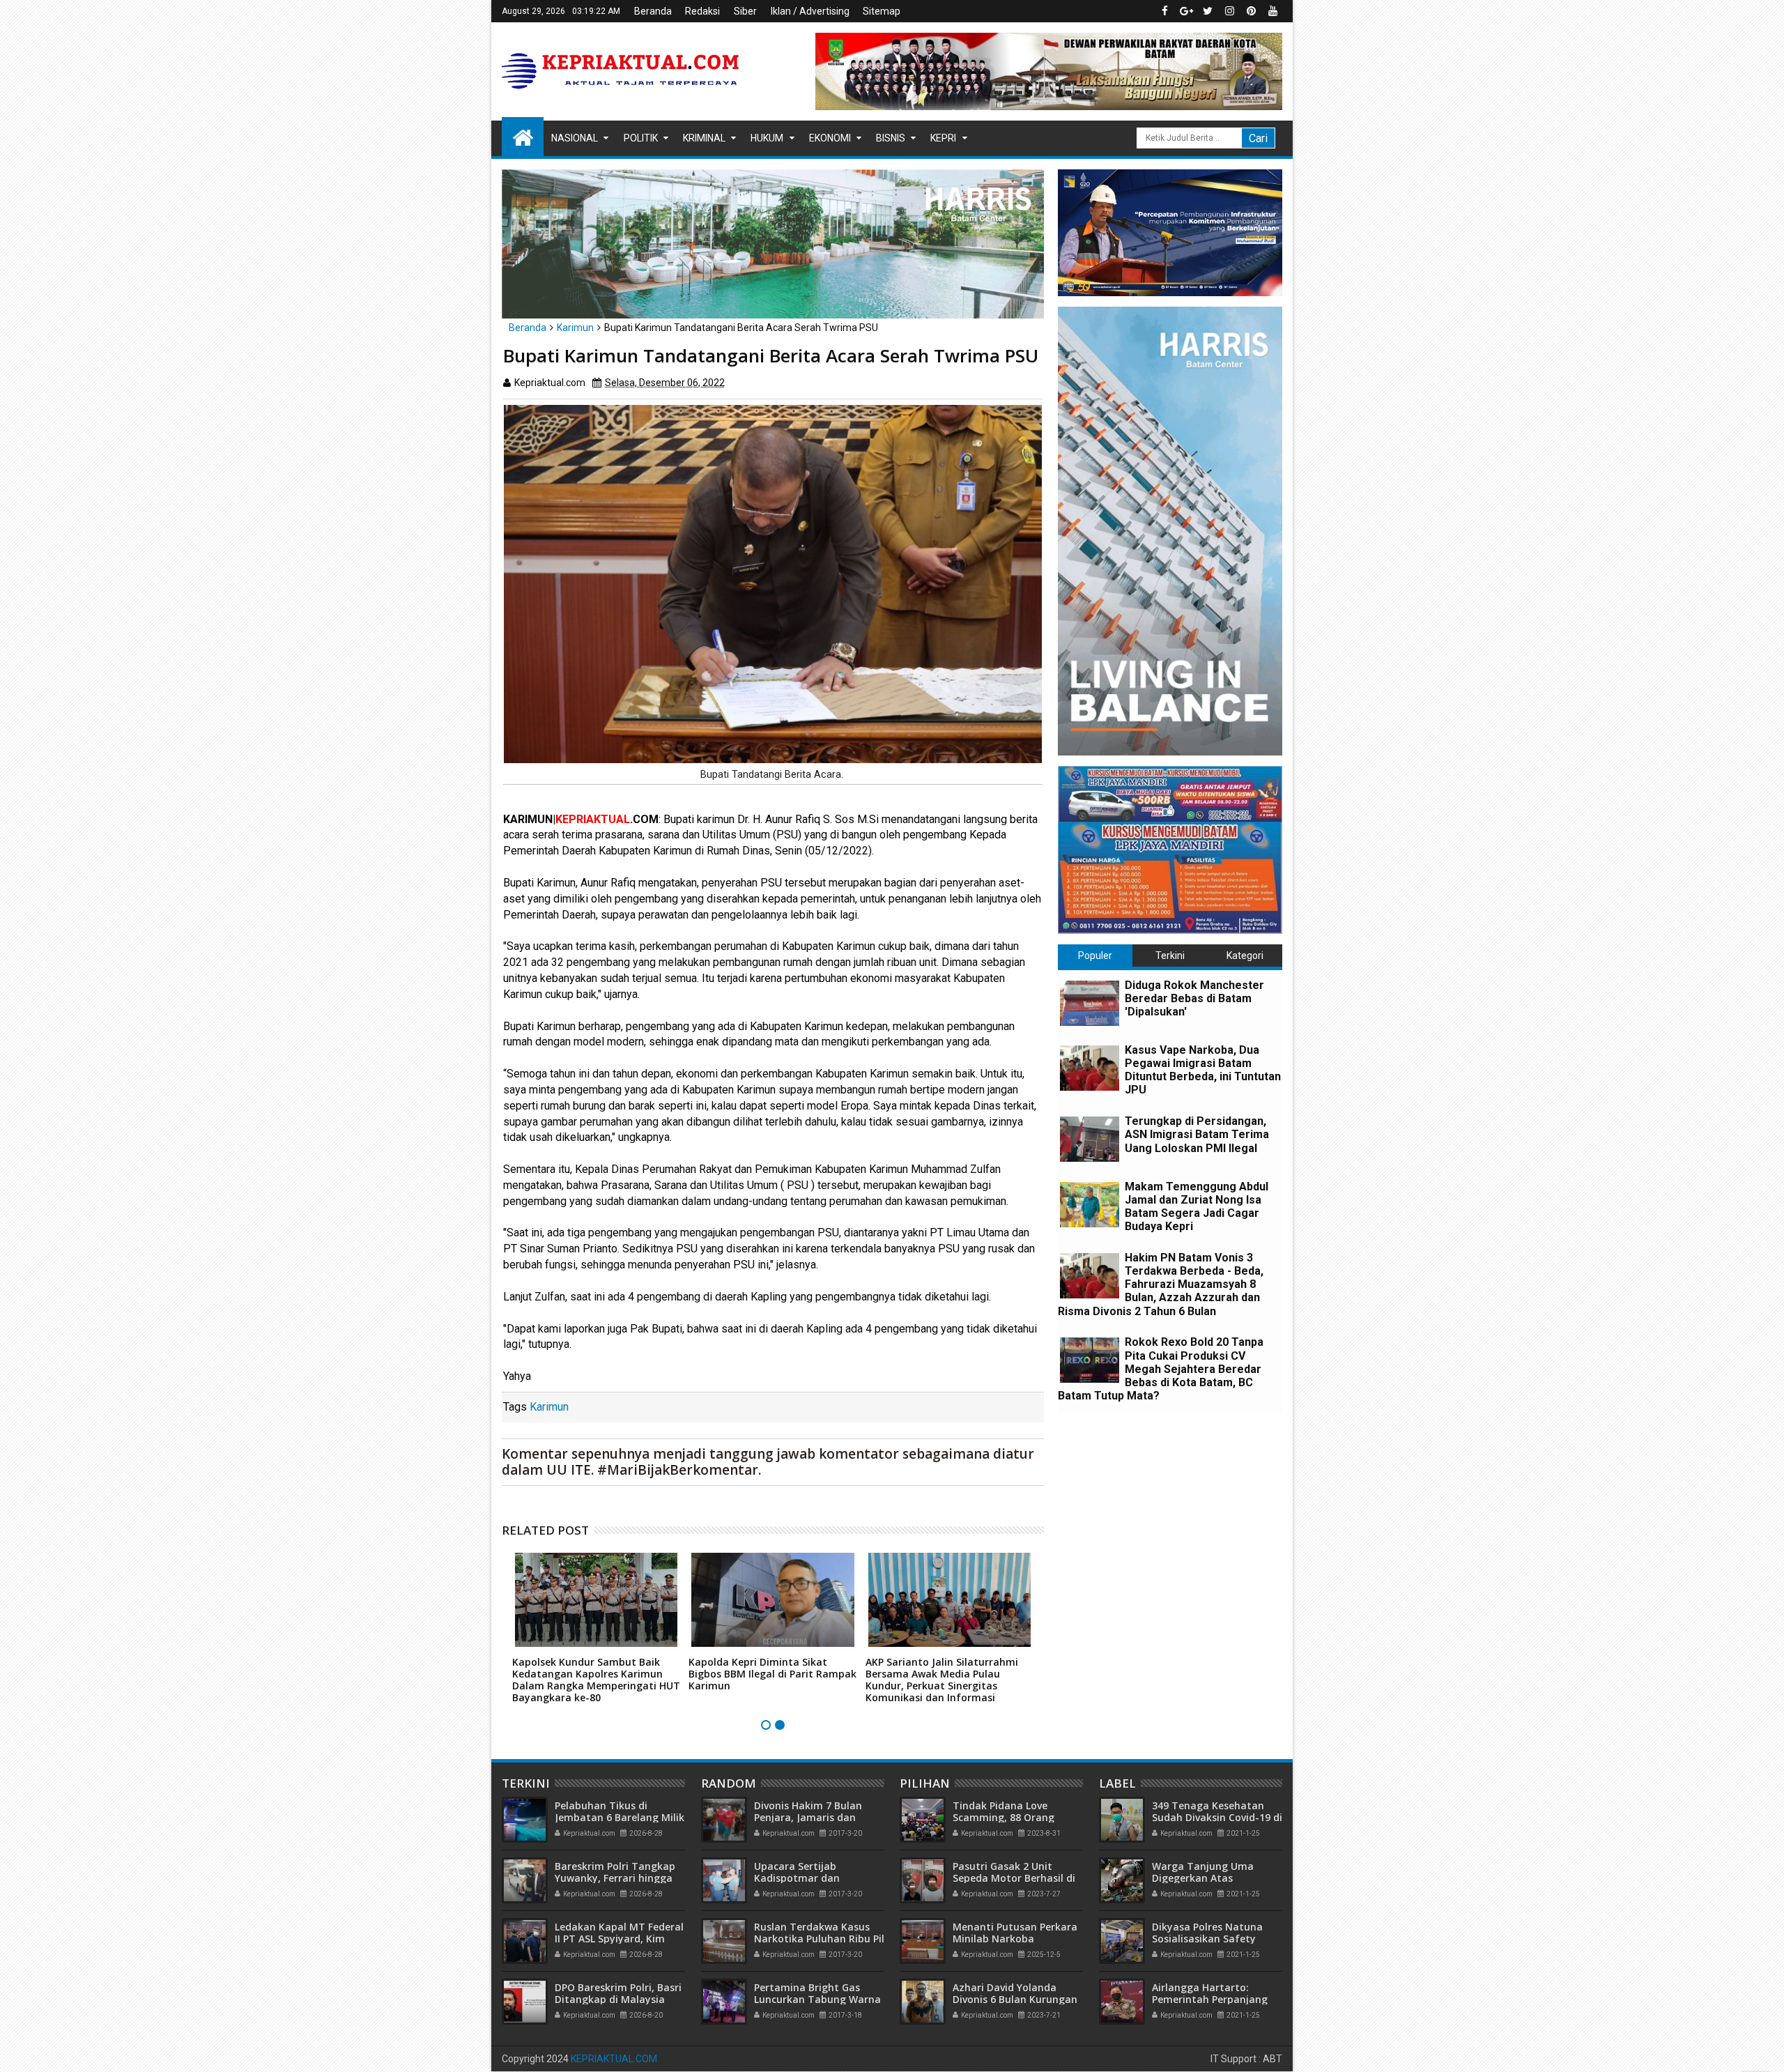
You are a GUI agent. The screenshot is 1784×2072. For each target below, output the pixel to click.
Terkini (1170, 956)
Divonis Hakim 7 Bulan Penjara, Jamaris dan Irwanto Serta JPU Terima (816, 1817)
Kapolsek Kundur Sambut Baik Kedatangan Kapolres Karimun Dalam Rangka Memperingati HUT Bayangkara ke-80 (596, 1679)
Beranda (653, 11)
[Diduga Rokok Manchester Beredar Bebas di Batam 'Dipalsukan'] (1090, 1003)
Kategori (1245, 956)
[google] (1186, 11)
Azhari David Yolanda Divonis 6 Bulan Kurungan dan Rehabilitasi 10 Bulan (1015, 1999)
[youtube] (1272, 11)
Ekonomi (830, 138)
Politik (641, 138)
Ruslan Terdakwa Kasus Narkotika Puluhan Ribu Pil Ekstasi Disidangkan (819, 1939)
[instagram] (1229, 11)
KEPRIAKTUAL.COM (614, 2059)
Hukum (767, 138)
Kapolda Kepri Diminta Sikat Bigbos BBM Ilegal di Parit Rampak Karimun (772, 1674)
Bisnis (891, 138)
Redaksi (702, 11)
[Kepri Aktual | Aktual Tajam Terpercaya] (523, 137)
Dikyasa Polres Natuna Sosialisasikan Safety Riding (1207, 1939)
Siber (745, 11)
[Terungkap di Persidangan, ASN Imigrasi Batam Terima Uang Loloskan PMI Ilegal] (1090, 1139)
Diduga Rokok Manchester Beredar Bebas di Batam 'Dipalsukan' (1194, 998)
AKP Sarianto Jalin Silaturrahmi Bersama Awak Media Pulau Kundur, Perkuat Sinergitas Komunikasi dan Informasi (942, 1679)
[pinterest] (1251, 11)
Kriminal (704, 138)
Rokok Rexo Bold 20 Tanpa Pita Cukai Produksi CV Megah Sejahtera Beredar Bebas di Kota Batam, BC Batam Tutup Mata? (1161, 1369)
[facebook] (1164, 11)
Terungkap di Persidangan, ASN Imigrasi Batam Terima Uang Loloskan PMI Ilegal (1197, 1134)
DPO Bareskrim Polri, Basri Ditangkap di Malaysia (618, 1993)
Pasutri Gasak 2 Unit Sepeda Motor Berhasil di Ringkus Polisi (1014, 1878)
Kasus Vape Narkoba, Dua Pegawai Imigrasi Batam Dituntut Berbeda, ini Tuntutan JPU (1203, 1070)
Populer (1095, 956)
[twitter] (1208, 11)
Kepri (943, 138)
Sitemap (882, 11)
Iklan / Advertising (810, 11)
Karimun (549, 1407)
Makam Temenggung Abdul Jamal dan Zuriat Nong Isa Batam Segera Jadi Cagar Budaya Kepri (1197, 1207)
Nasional (575, 138)
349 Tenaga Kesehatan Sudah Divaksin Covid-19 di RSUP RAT (1217, 1817)
